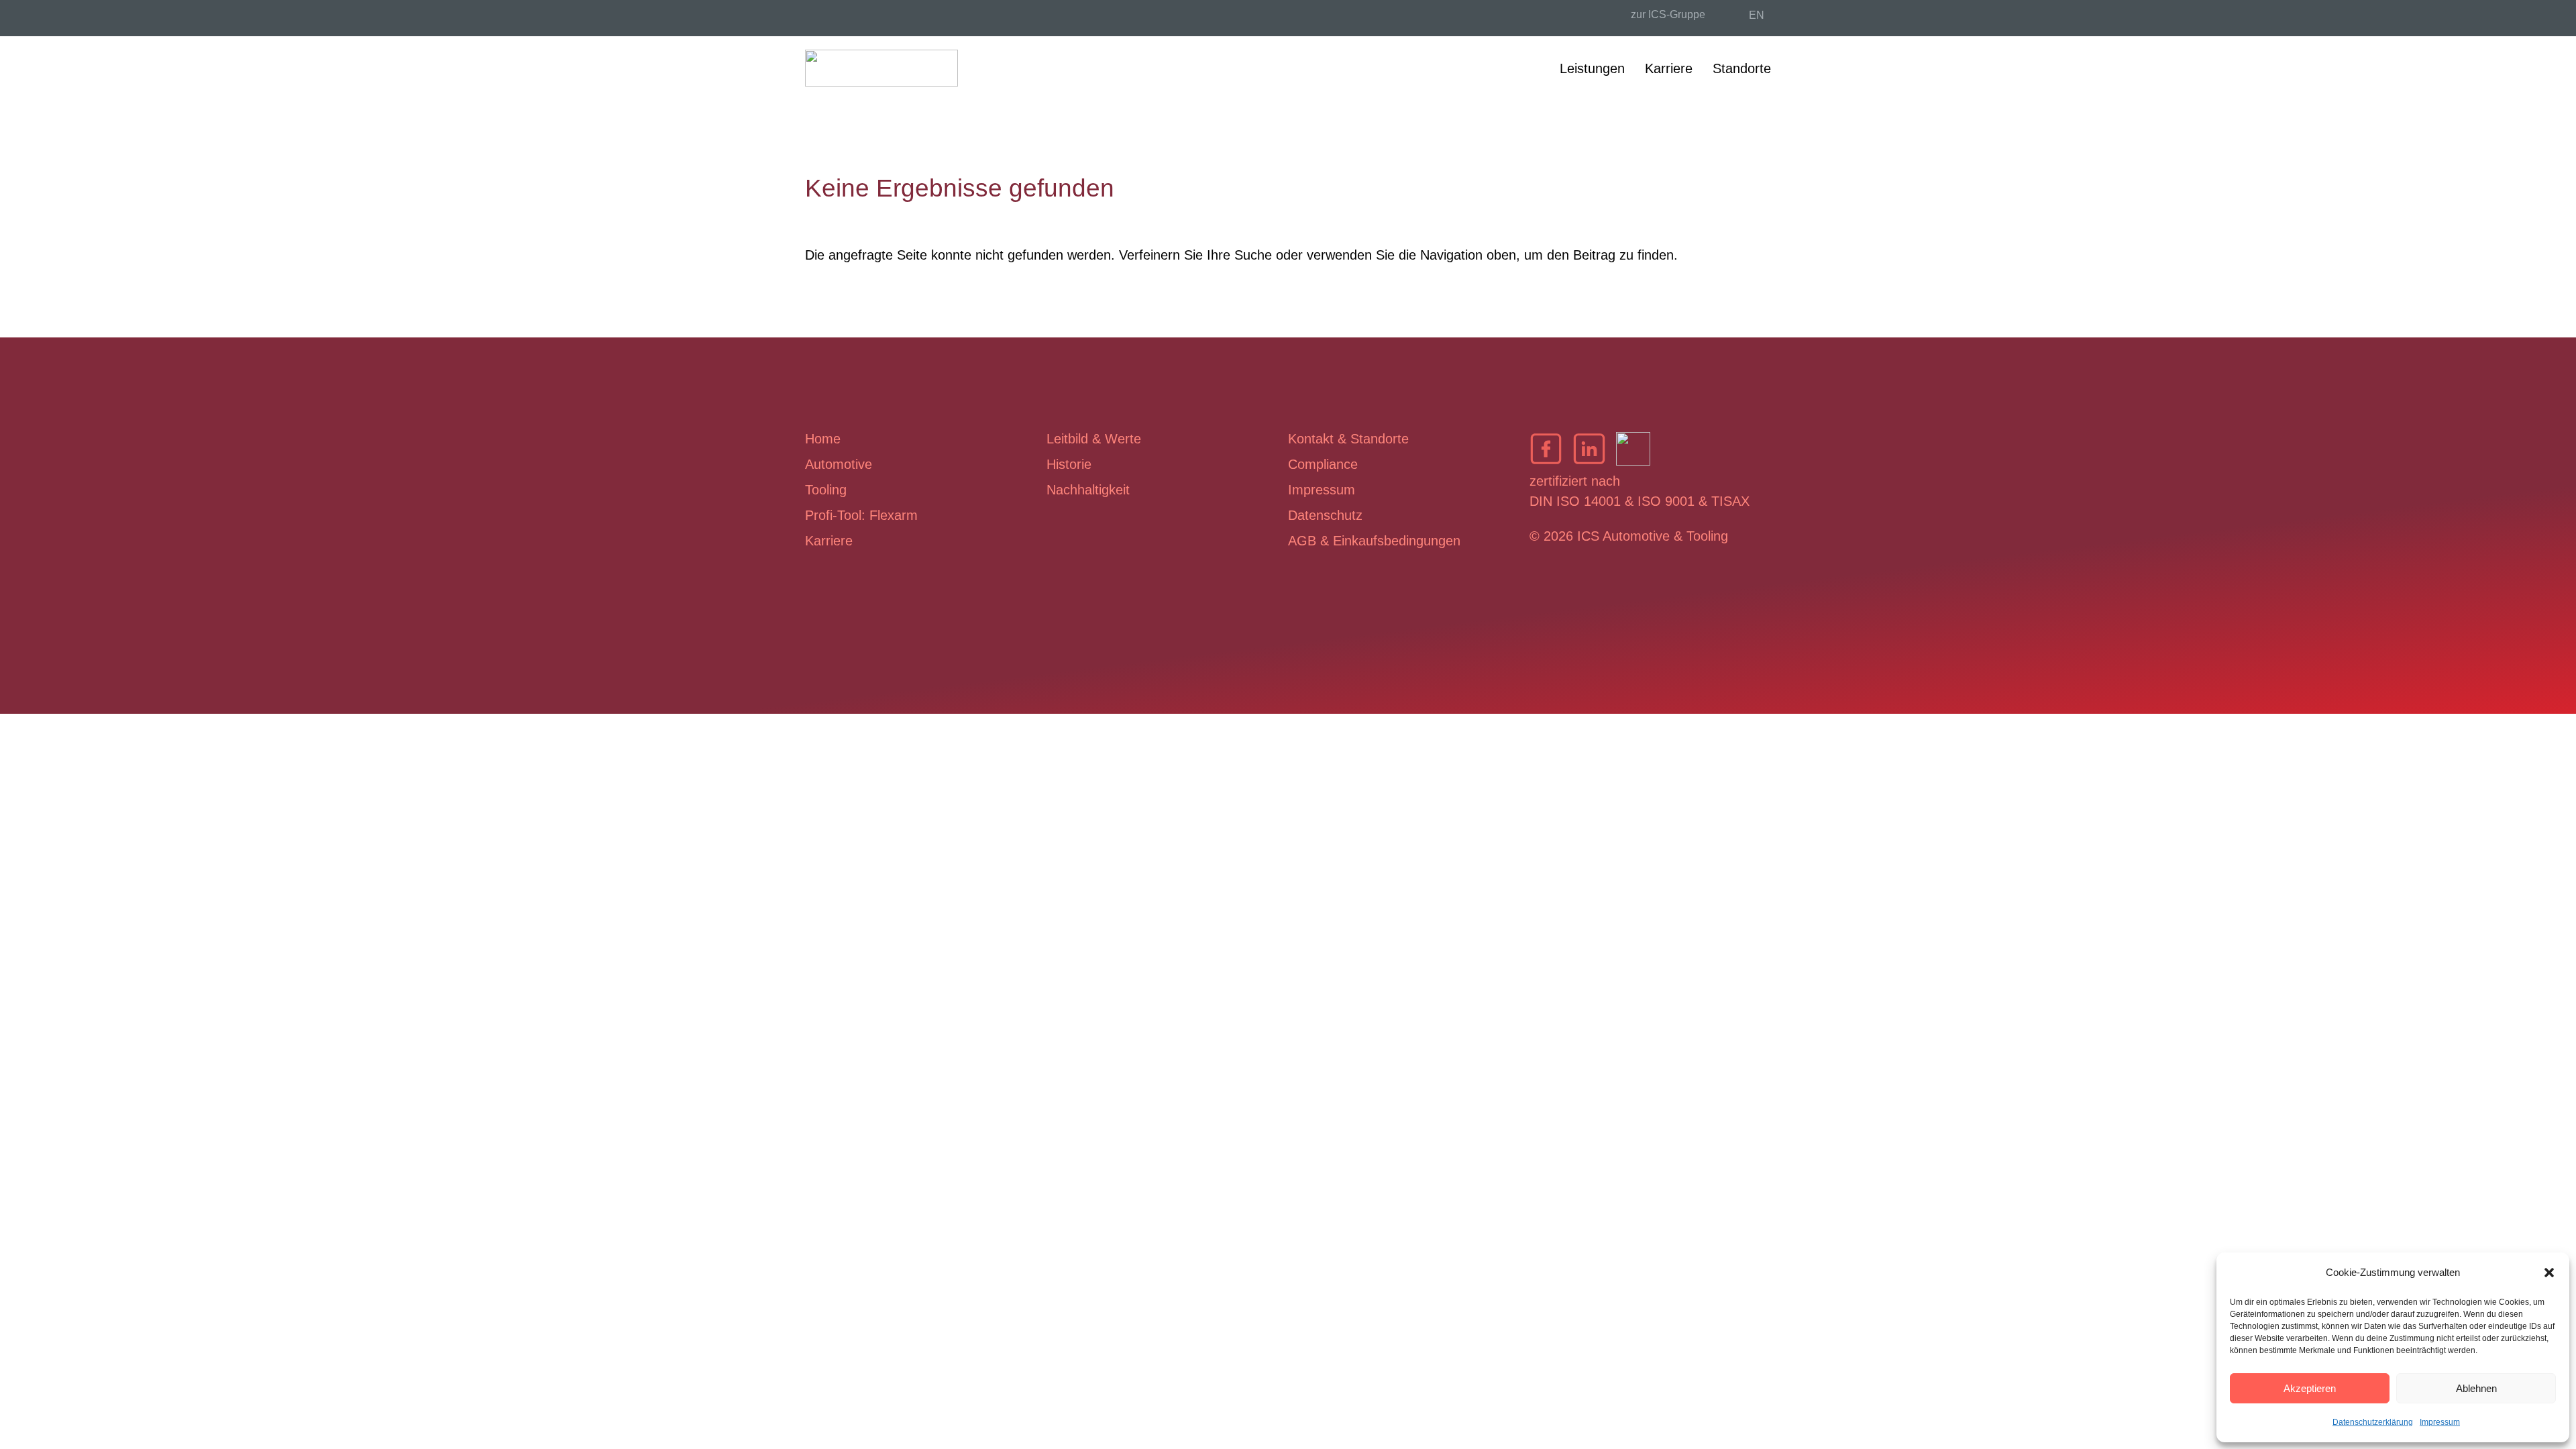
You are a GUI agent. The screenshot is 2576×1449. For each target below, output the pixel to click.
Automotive (839, 464)
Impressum (2440, 1422)
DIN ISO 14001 (1575, 501)
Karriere (1669, 68)
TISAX (1730, 501)
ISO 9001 (1666, 501)
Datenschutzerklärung (2373, 1422)
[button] (2549, 1273)
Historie (1069, 464)
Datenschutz (1325, 515)
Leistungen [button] (1592, 68)
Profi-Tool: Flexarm (861, 515)
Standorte (1742, 68)
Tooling (826, 490)
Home (823, 439)
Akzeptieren (2310, 1388)
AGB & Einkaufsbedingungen (1374, 541)
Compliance (1323, 464)
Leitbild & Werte (1094, 439)
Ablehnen (2476, 1388)
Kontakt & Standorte (1348, 439)
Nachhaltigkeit (1088, 490)
